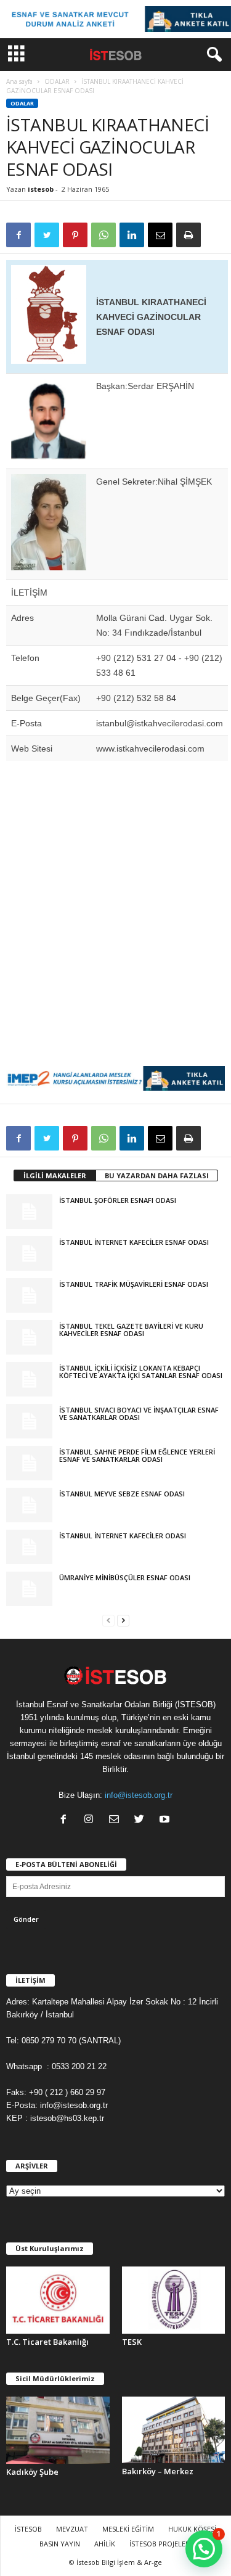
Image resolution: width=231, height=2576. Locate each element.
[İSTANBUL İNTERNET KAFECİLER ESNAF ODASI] (29, 1253)
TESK (132, 2342)
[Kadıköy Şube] (58, 2430)
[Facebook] (66, 1820)
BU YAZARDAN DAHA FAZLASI (157, 1175)
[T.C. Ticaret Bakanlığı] (58, 2300)
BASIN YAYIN (60, 2544)
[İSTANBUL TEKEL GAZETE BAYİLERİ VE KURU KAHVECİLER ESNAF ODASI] (29, 1337)
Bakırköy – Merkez (158, 2471)
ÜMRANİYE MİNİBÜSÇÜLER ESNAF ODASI (125, 1577)
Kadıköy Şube (32, 2472)
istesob (41, 189)
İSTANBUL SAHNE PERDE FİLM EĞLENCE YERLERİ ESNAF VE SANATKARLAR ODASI (137, 1455)
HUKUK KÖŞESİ (192, 2529)
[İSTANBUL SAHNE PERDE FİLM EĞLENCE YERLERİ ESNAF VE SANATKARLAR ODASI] (29, 1463)
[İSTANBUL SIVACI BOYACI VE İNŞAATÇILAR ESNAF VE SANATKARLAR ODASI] (29, 1421)
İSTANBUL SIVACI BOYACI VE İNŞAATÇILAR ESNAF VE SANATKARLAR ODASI (139, 1413)
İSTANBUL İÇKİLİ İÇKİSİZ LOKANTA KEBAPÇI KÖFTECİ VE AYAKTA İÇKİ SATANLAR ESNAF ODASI (141, 1372)
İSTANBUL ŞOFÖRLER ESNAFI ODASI (118, 1200)
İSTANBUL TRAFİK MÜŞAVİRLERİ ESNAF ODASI (134, 1284)
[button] (212, 55)
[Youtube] (166, 1820)
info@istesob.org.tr (139, 1795)
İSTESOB (28, 2529)
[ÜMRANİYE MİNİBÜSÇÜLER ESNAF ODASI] (29, 1589)
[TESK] (174, 2300)
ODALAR (57, 81)
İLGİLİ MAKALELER (55, 1175)
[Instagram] (91, 1820)
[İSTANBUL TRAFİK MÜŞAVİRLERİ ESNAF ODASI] (29, 1295)
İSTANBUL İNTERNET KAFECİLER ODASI (123, 1536)
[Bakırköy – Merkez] (174, 2430)
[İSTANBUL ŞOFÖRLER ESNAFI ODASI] (29, 1212)
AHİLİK (105, 2544)
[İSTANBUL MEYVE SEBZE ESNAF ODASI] (29, 1505)
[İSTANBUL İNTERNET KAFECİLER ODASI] (29, 1547)
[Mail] (117, 1820)
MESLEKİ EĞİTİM (128, 2529)
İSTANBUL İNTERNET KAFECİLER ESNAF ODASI (134, 1242)
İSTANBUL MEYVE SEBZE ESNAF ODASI (122, 1494)
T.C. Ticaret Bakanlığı (47, 2342)
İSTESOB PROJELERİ (160, 2544)
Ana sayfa (19, 81)
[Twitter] (142, 1820)
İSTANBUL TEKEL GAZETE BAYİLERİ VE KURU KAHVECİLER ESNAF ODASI (131, 1330)
